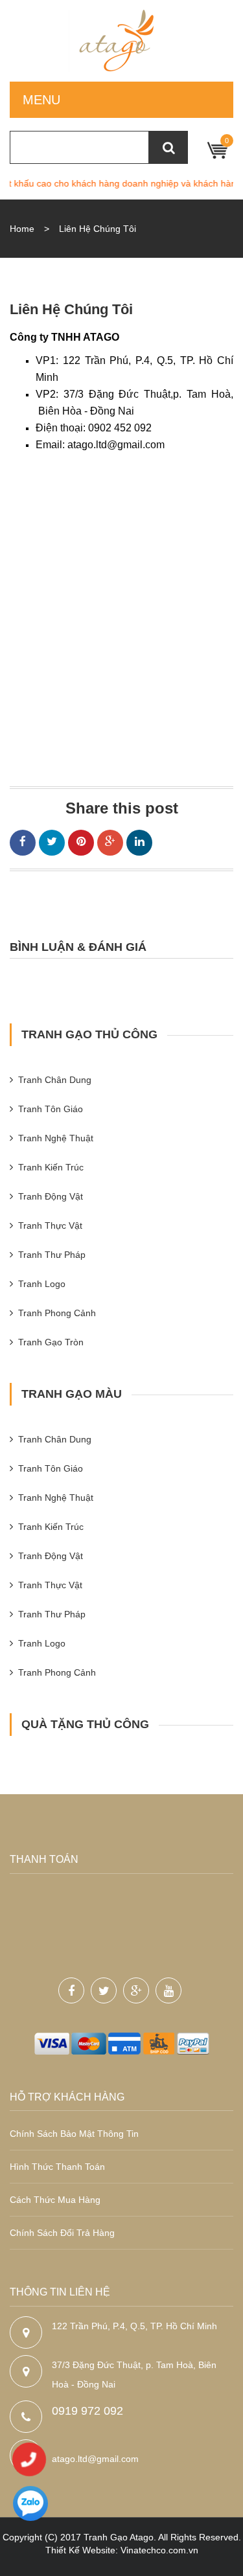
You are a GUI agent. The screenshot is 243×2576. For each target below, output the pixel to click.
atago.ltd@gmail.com (95, 2459)
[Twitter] (52, 843)
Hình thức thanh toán (57, 2167)
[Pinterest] (81, 843)
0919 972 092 (87, 2411)
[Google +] (110, 843)
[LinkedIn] (139, 843)
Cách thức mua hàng (55, 2200)
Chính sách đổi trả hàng (62, 2233)
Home (22, 229)
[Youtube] (168, 1990)
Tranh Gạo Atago (119, 2537)
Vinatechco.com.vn (159, 2550)
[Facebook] (23, 843)
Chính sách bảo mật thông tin (74, 2134)
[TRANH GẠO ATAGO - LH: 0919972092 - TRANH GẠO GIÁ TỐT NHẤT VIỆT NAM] (121, 41)
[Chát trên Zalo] (30, 2505)
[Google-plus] (136, 1990)
